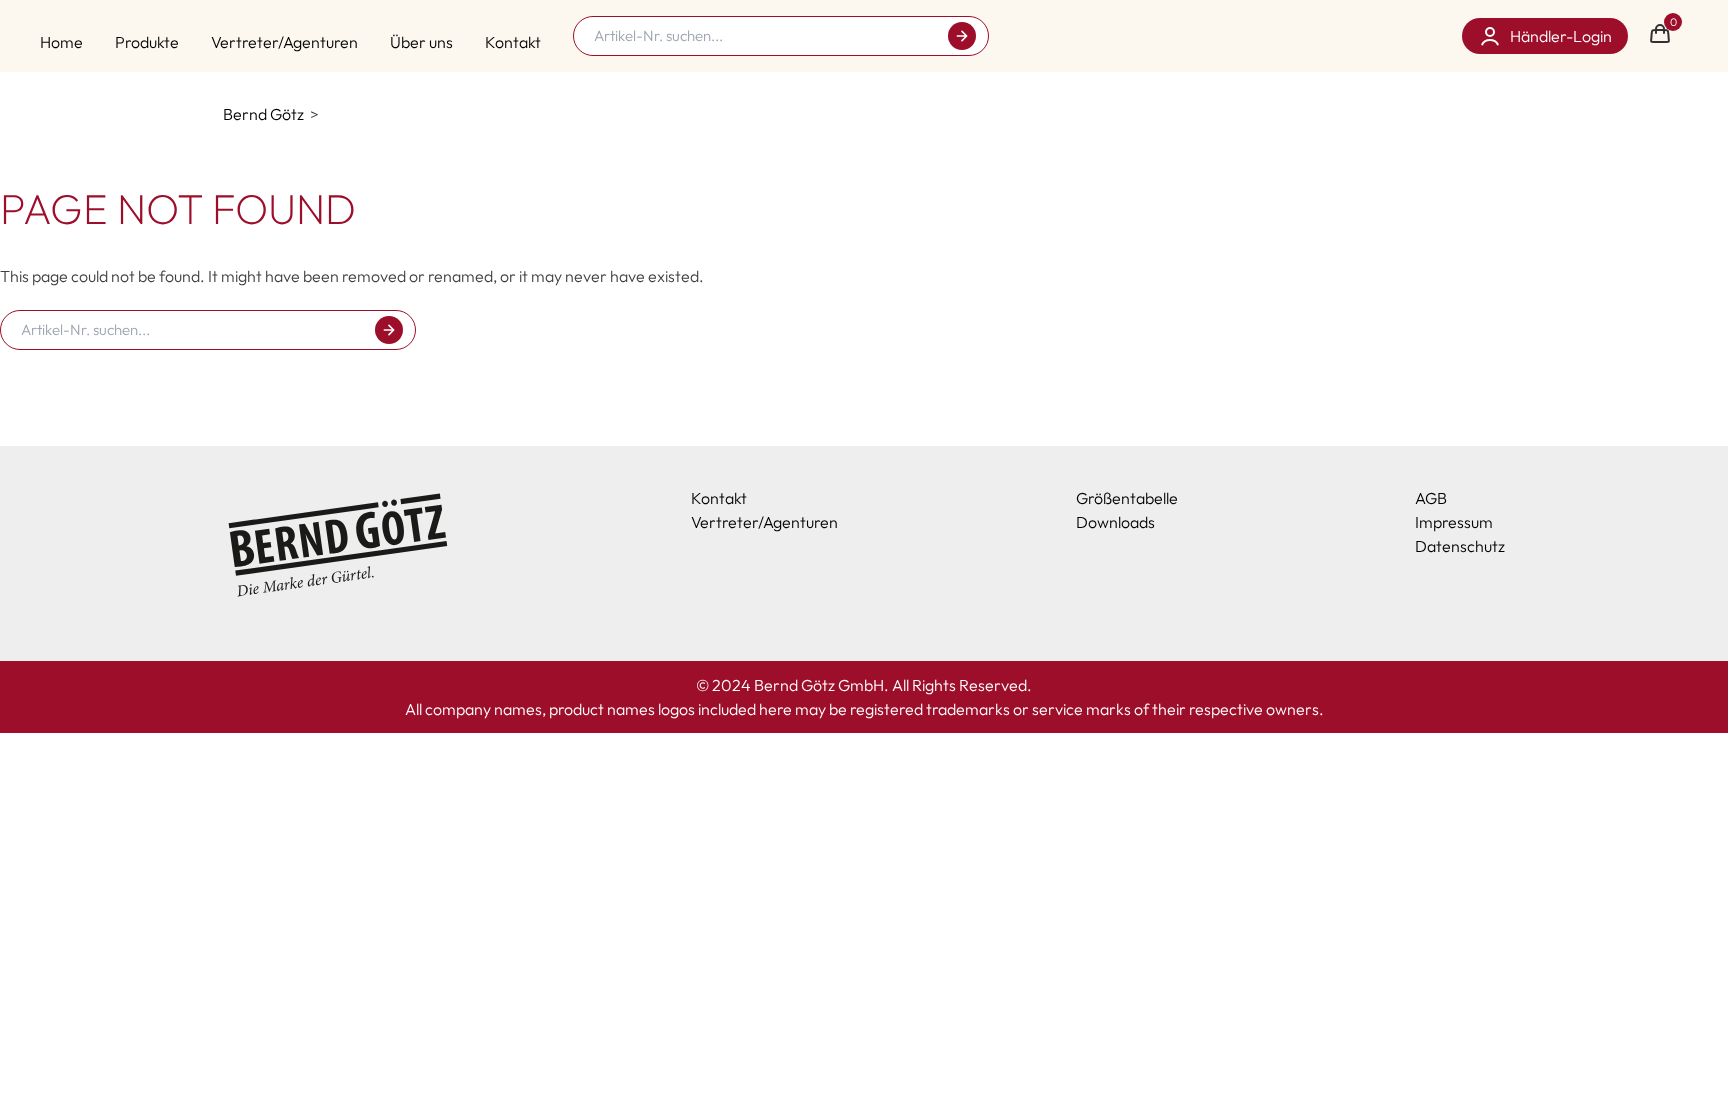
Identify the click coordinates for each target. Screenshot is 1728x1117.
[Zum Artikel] (962, 36)
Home (61, 42)
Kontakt (513, 42)
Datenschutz (1460, 546)
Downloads (1115, 522)
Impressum (1454, 522)
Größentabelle (1127, 498)
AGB (1431, 498)
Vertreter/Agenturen (284, 42)
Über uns (421, 42)
